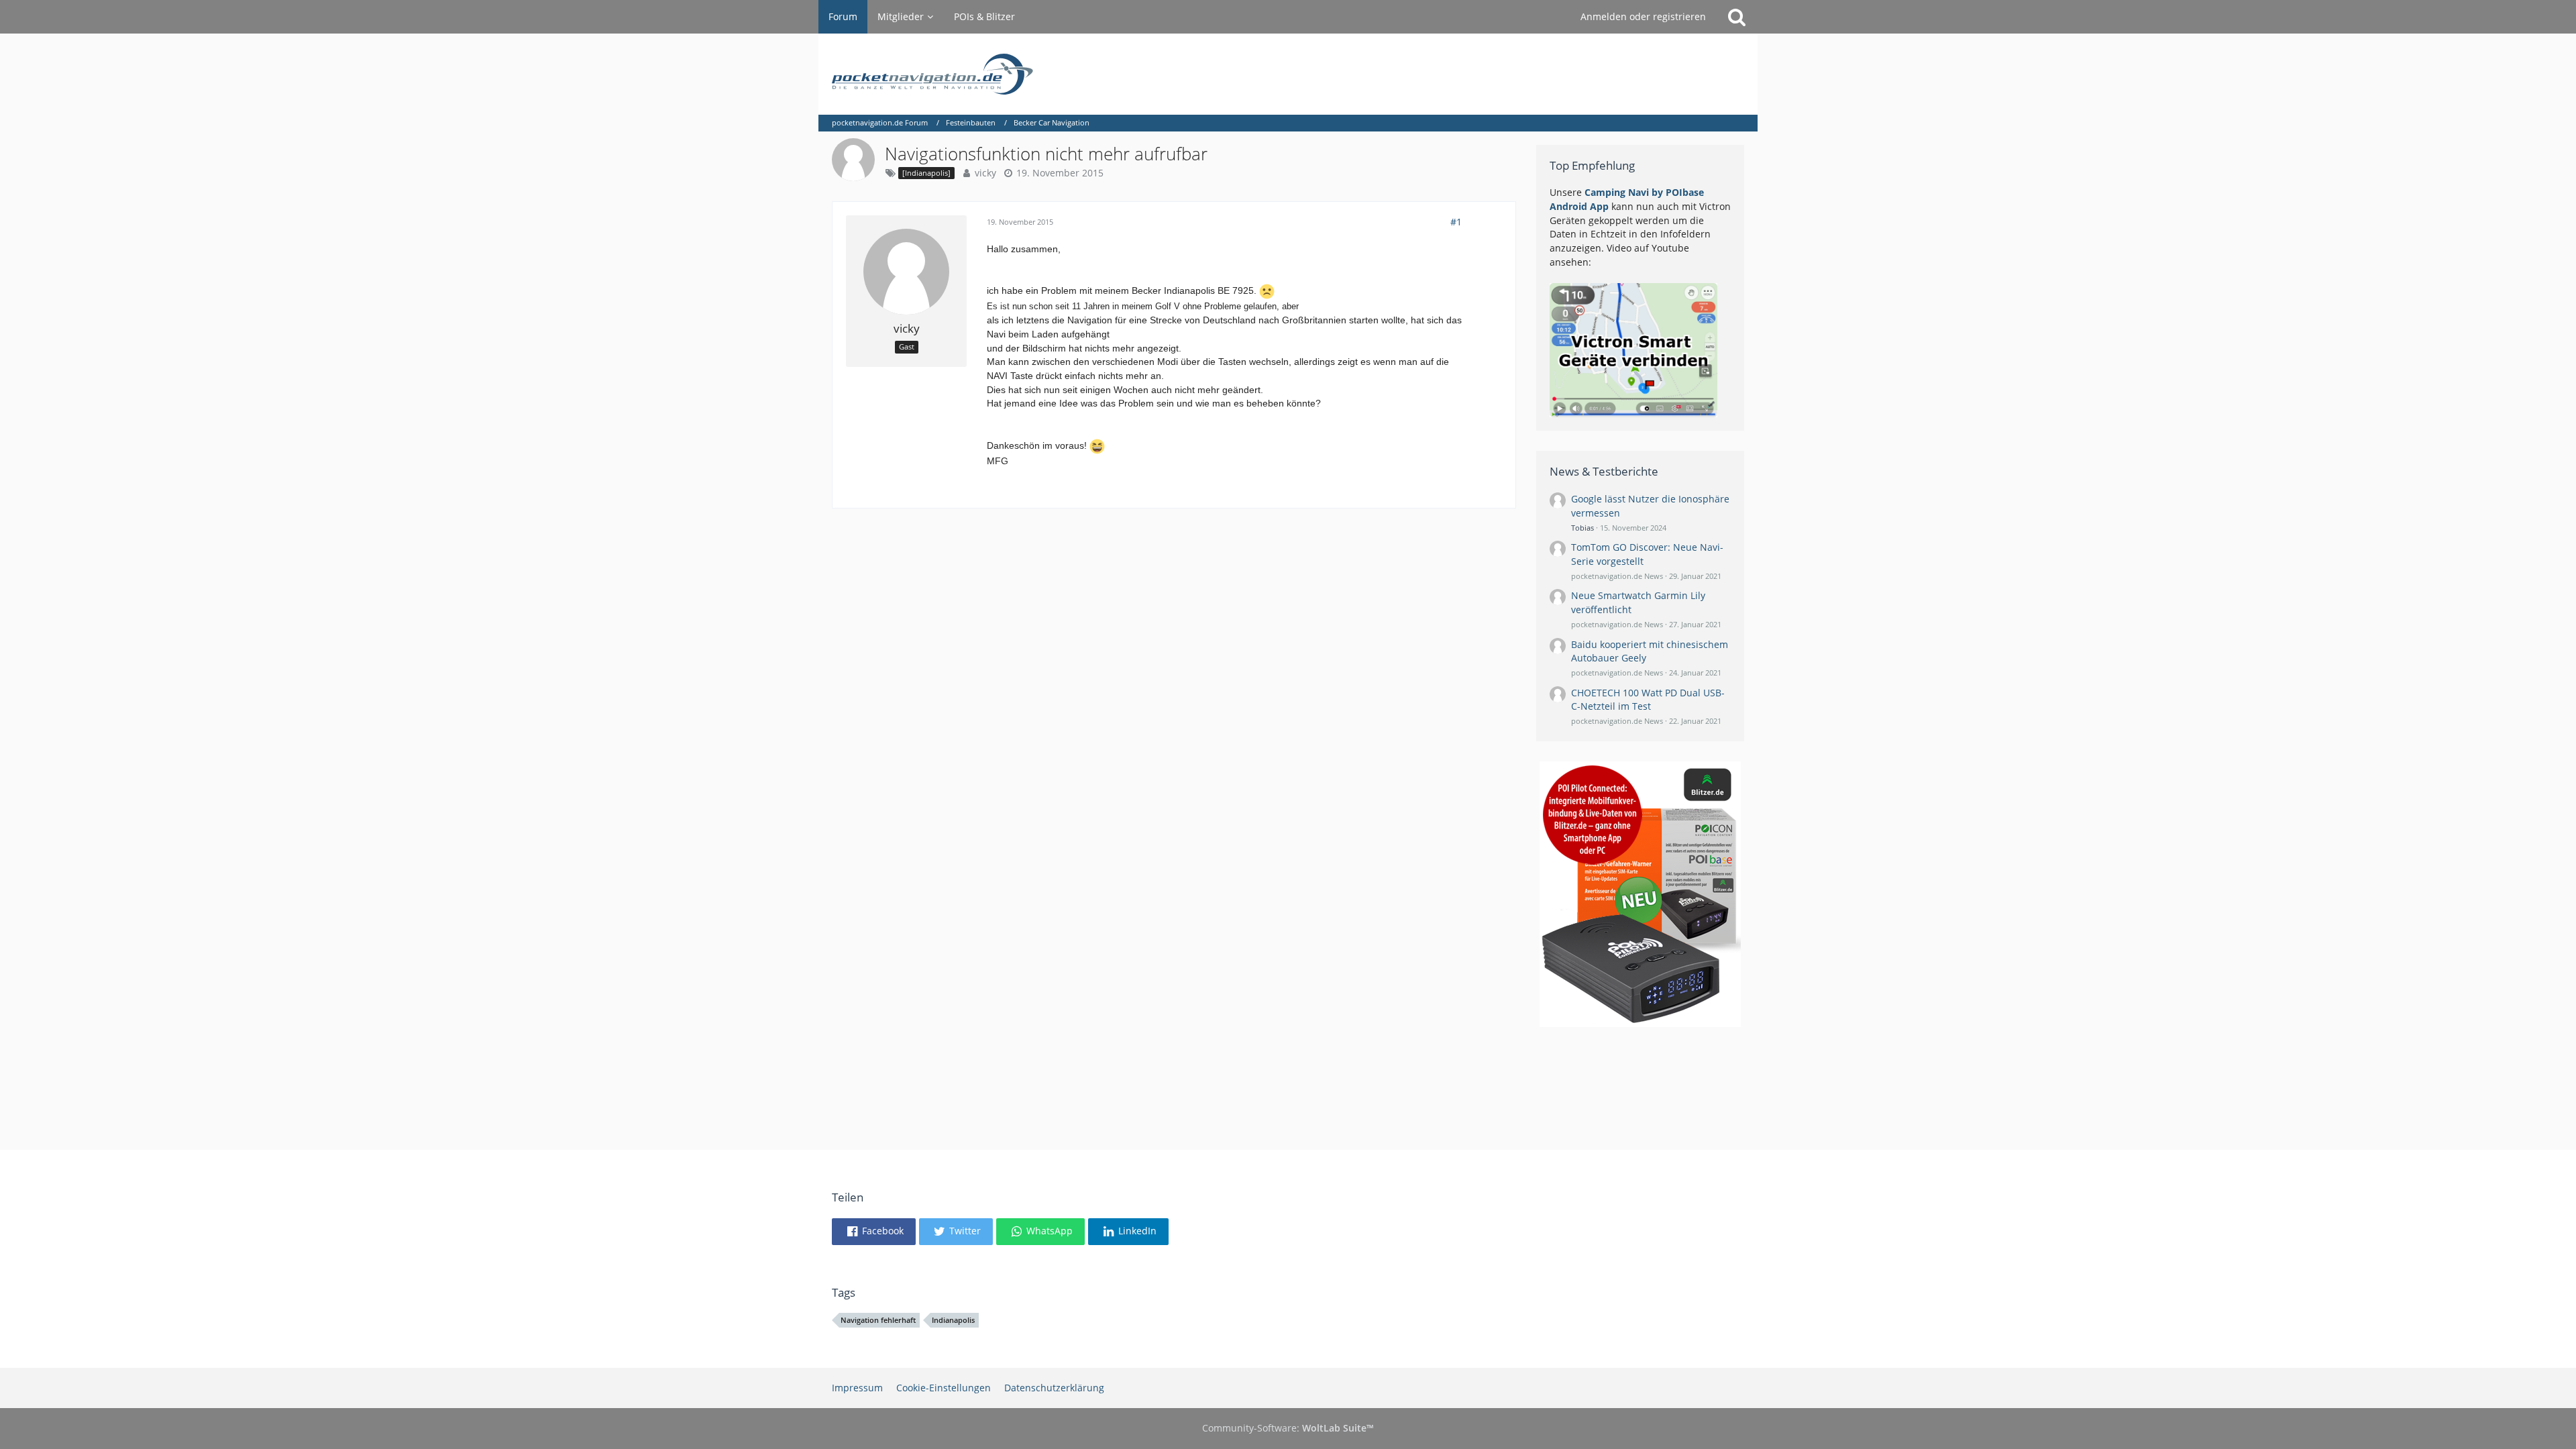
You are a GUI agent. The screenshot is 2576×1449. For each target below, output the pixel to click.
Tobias (1582, 528)
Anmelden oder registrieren (1643, 16)
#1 (1456, 222)
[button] (874, 1232)
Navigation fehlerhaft (878, 1320)
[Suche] (1737, 17)
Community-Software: (1288, 1428)
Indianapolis (953, 1320)
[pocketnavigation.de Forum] (1288, 74)
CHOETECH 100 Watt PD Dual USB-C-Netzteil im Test (1648, 700)
